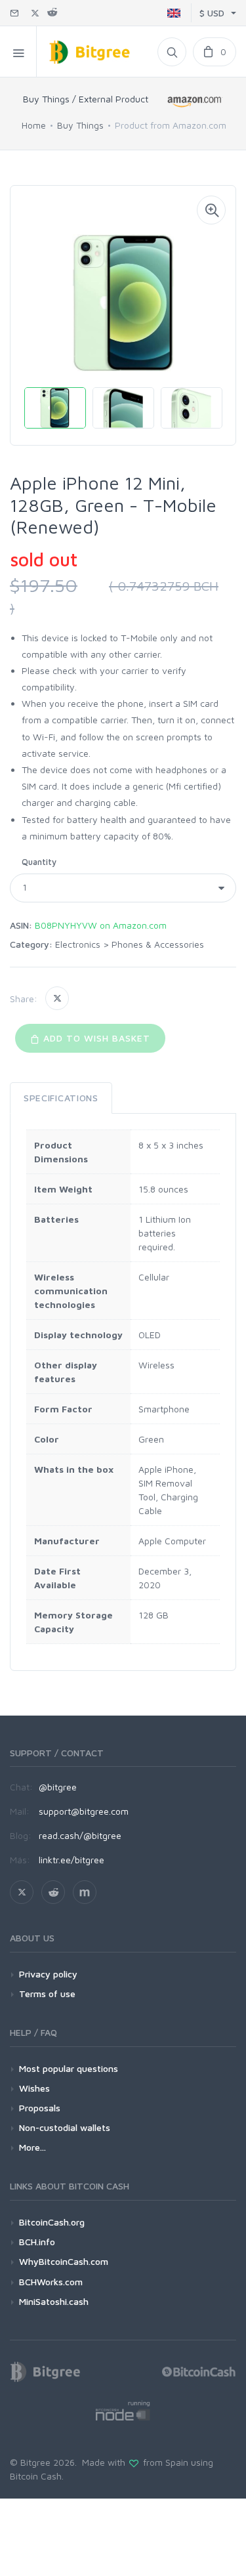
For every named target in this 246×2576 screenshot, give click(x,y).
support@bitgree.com (84, 1811)
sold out (44, 560)
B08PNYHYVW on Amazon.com (101, 925)
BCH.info (37, 2242)
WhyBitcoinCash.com (64, 2261)
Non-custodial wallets (65, 2127)
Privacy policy (48, 1974)
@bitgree (58, 1787)
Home (34, 125)
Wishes (34, 2088)
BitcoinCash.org (52, 2222)
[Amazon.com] (195, 101)
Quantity (39, 862)
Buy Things (80, 125)
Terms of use (47, 1994)
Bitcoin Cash (36, 2476)
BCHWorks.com (51, 2282)
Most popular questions (69, 2068)
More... (32, 2147)
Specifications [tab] (61, 1098)
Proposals (40, 2108)
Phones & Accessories (158, 944)
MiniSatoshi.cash (54, 2301)
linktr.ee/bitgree (72, 1860)
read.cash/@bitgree (80, 1835)
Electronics (78, 944)
